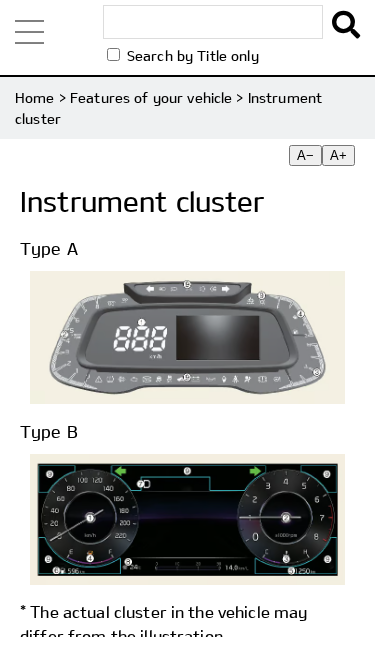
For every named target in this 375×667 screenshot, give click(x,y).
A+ (338, 155)
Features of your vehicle (151, 97)
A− (305, 155)
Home (35, 97)
